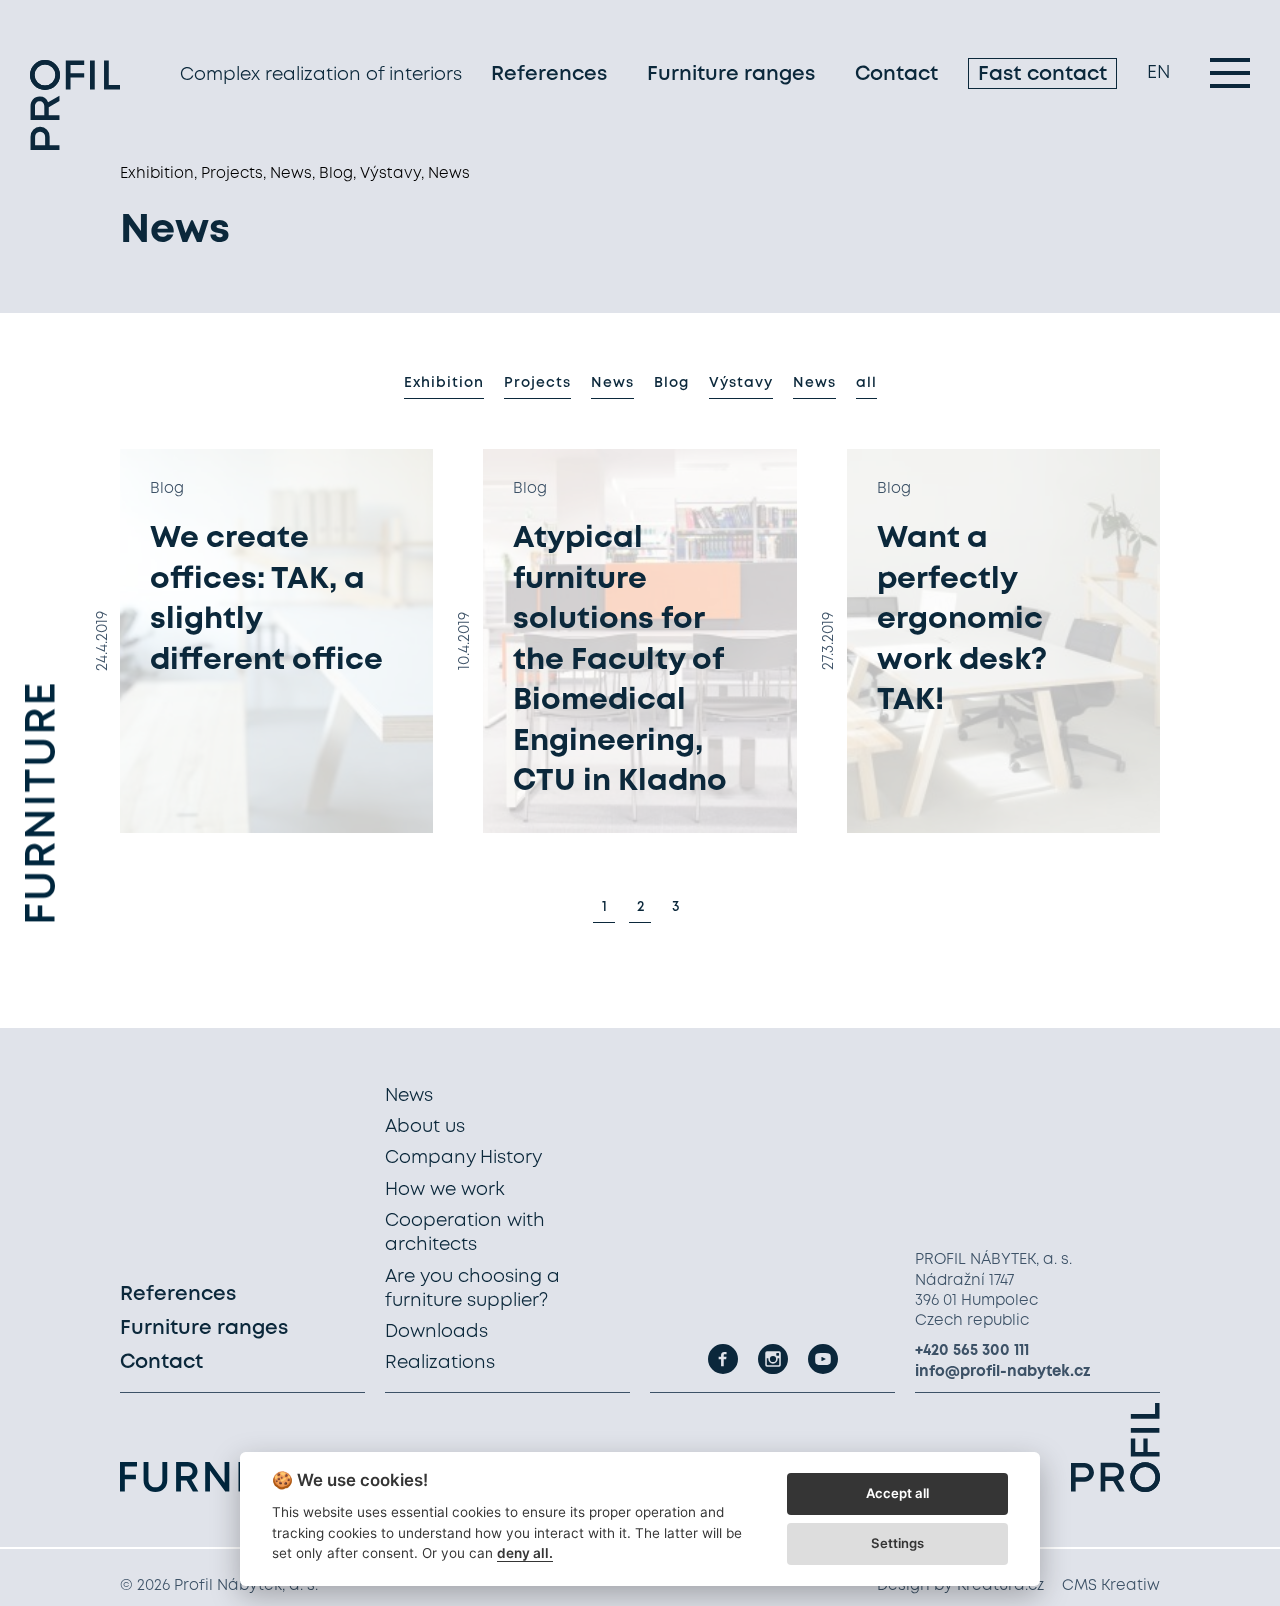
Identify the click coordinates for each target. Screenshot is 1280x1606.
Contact (896, 74)
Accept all (897, 1493)
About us (425, 1127)
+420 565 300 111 (972, 1351)
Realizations (440, 1363)
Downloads (436, 1332)
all (866, 383)
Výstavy (741, 383)
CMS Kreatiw (1111, 1586)
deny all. (525, 1553)
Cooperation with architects (465, 1233)
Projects (537, 383)
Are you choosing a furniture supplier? (472, 1289)
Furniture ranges (731, 74)
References (549, 74)
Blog (671, 383)
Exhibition (444, 383)
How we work (445, 1190)
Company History (463, 1158)
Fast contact (1042, 74)
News (612, 383)
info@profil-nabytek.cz (1003, 1372)
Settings (897, 1543)
